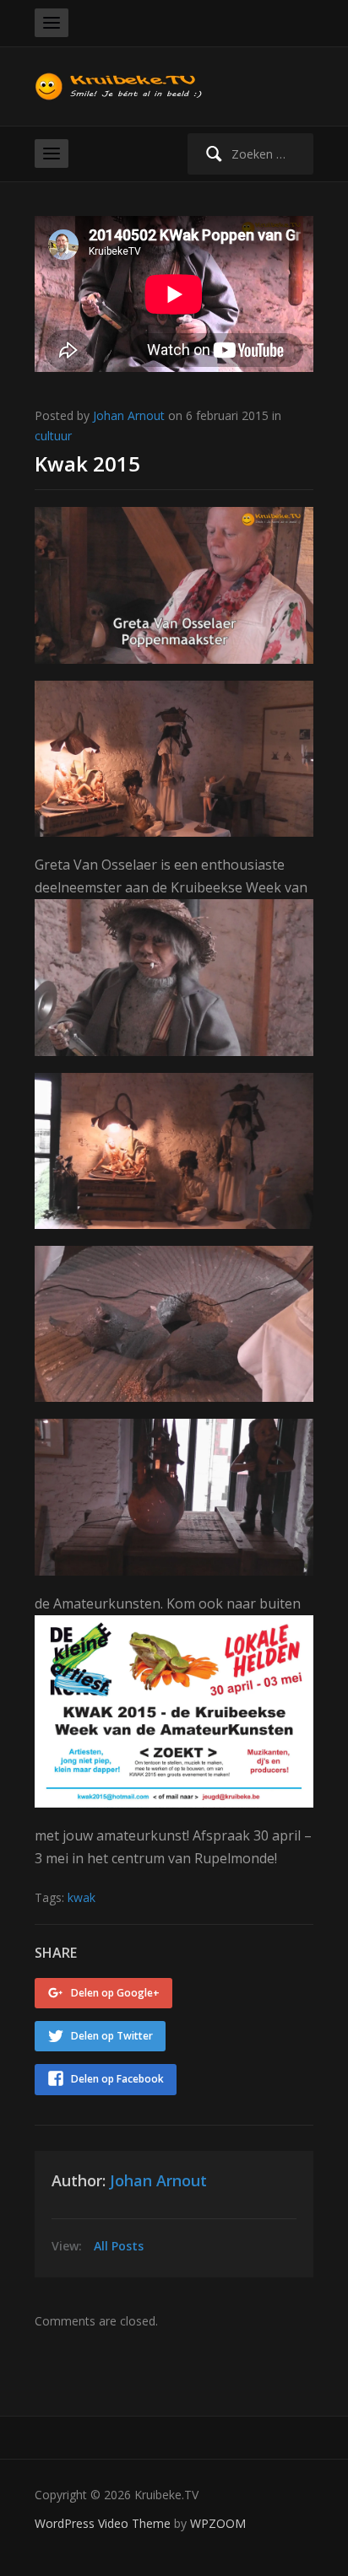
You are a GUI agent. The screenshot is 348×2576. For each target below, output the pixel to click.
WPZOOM (218, 2523)
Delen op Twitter (112, 2036)
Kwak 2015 (87, 463)
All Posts (119, 2246)
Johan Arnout (129, 415)
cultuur (53, 436)
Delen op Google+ (115, 1993)
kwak (82, 1897)
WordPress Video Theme (103, 2523)
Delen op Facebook (117, 2079)
